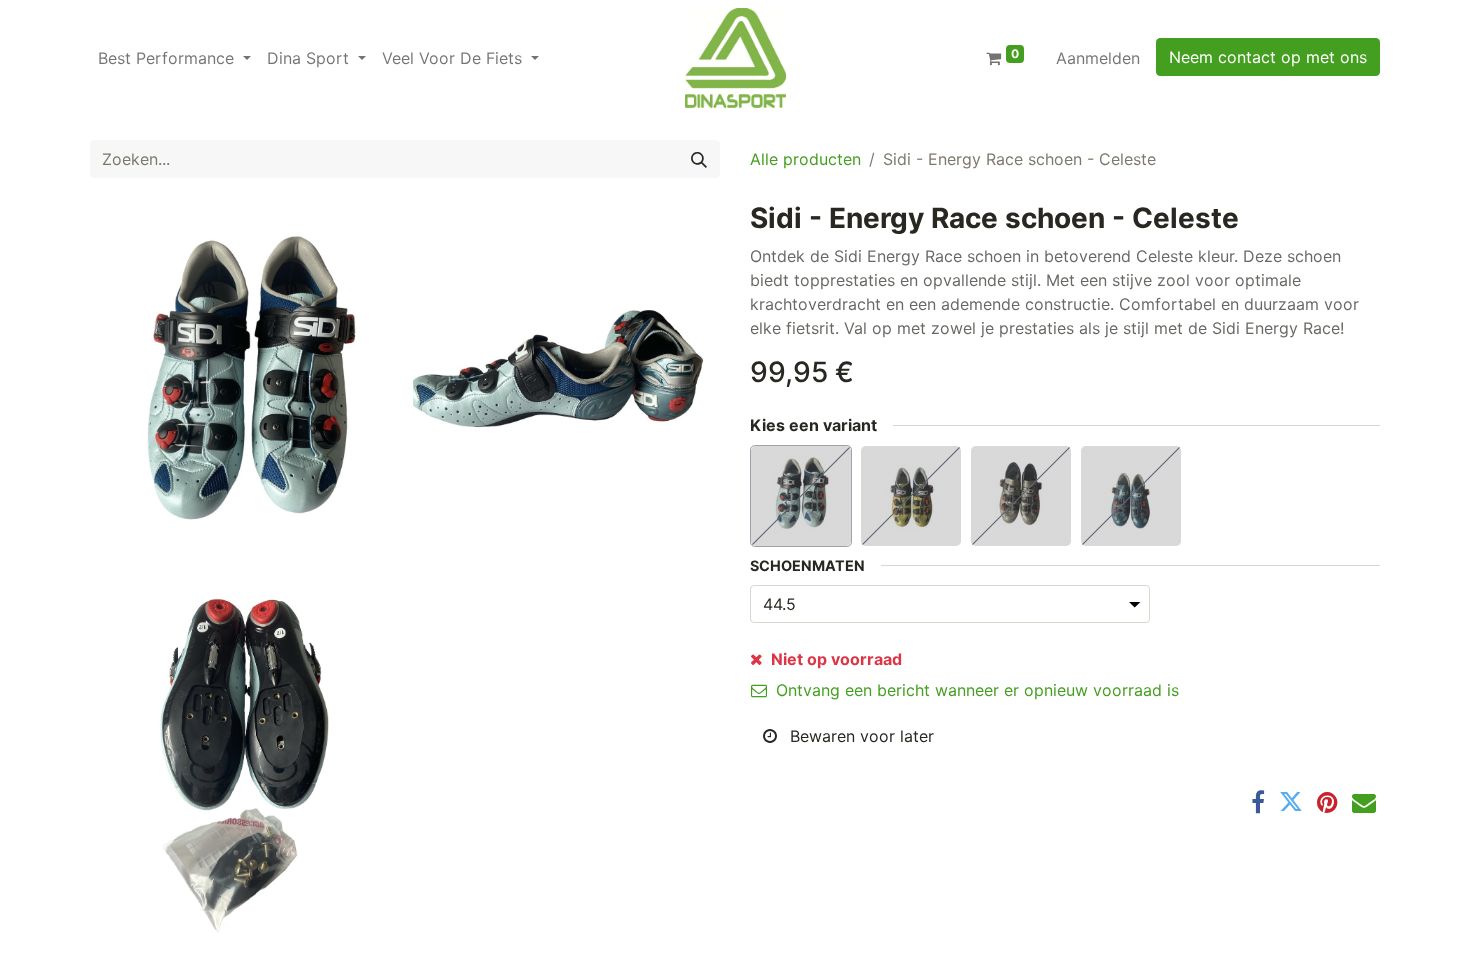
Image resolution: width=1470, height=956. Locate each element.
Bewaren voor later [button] (859, 736)
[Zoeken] (699, 159)
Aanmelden (1098, 58)
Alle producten (805, 159)
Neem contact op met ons (1268, 57)
